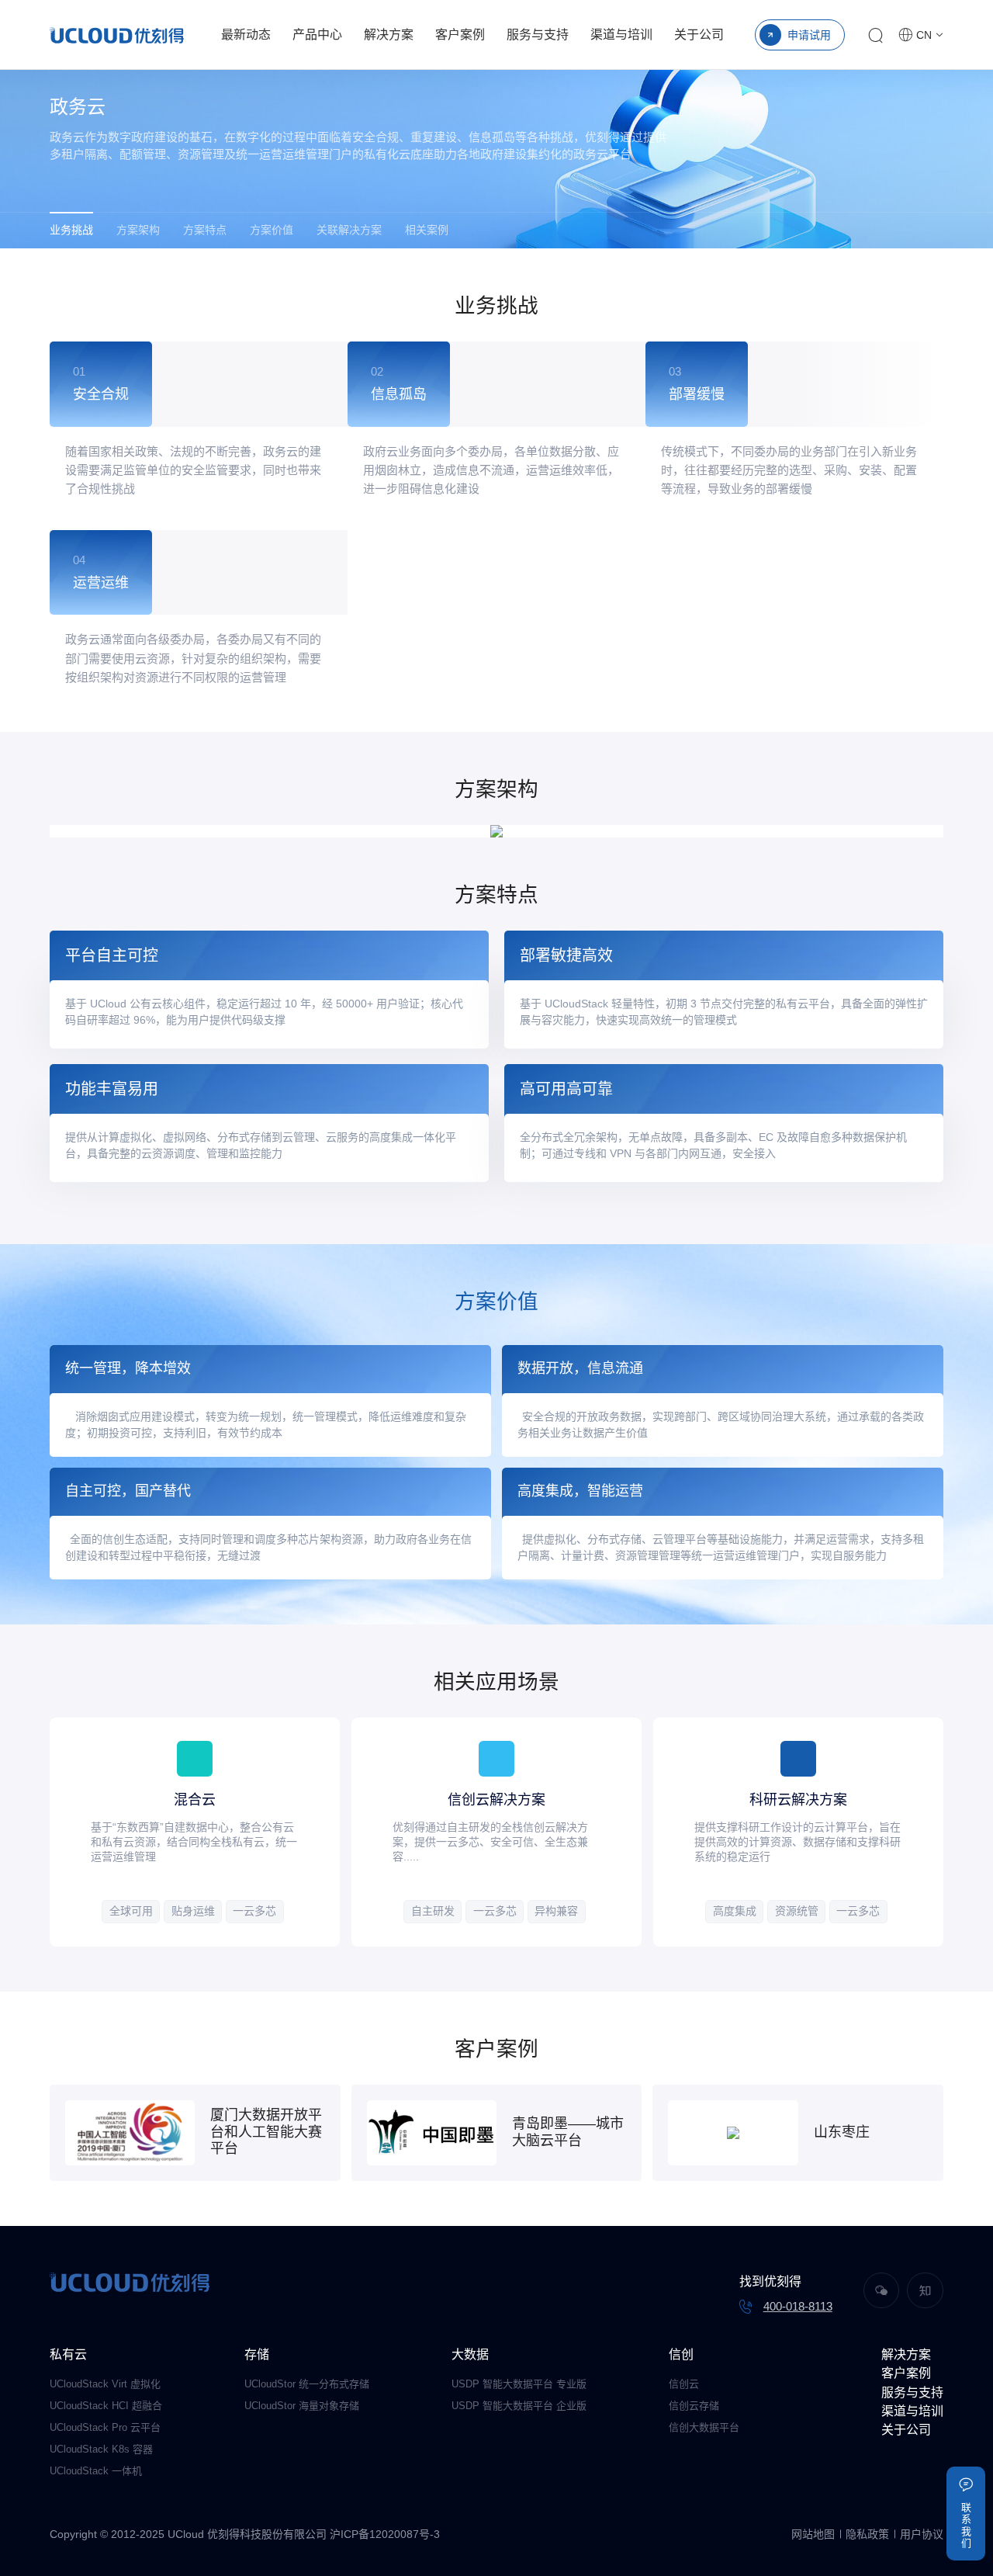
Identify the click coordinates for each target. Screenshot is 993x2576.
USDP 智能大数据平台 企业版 (519, 2406)
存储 (257, 2354)
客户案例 (460, 35)
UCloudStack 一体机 (96, 2471)
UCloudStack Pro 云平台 (105, 2427)
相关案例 (427, 230)
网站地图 (813, 2534)
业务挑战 (71, 230)
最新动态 (246, 35)
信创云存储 (694, 2406)
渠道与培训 (621, 35)
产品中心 (317, 35)
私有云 (68, 2354)
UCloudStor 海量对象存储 (302, 2406)
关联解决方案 (349, 230)
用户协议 (922, 2534)
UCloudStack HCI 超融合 (106, 2406)
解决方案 (389, 35)
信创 (681, 2354)
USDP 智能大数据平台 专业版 (519, 2384)
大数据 (470, 2354)
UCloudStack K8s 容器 (101, 2449)
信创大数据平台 (704, 2427)
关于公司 (699, 35)
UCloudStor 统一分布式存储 (307, 2384)
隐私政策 (867, 2534)
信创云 (684, 2384)
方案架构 (138, 230)
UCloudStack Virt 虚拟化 (105, 2384)
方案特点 (205, 230)
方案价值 (272, 230)
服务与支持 (538, 35)
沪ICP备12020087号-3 (385, 2534)
